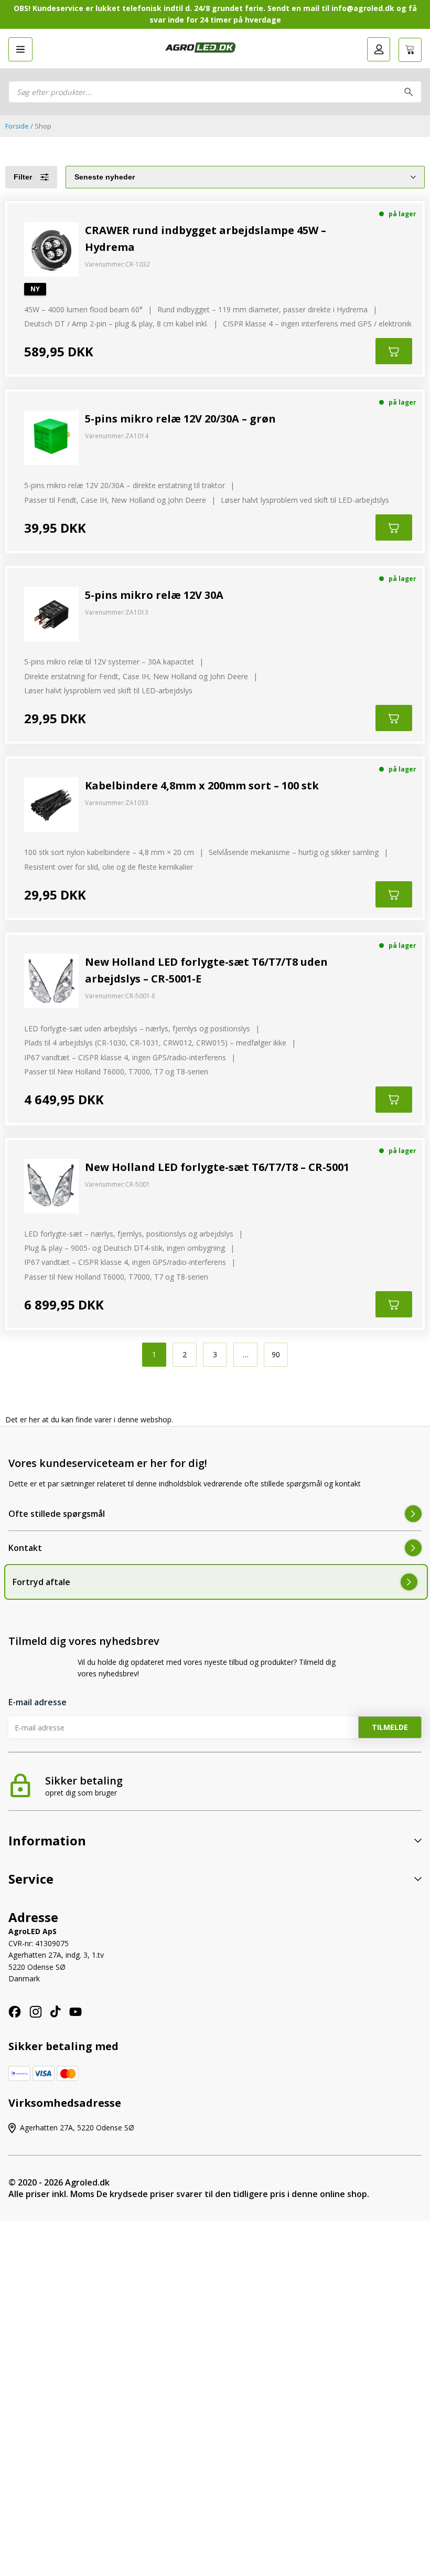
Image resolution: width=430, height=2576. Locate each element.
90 (276, 1354)
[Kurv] (410, 50)
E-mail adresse (37, 1702)
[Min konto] (379, 49)
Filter (23, 177)
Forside (17, 126)
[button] (20, 49)
